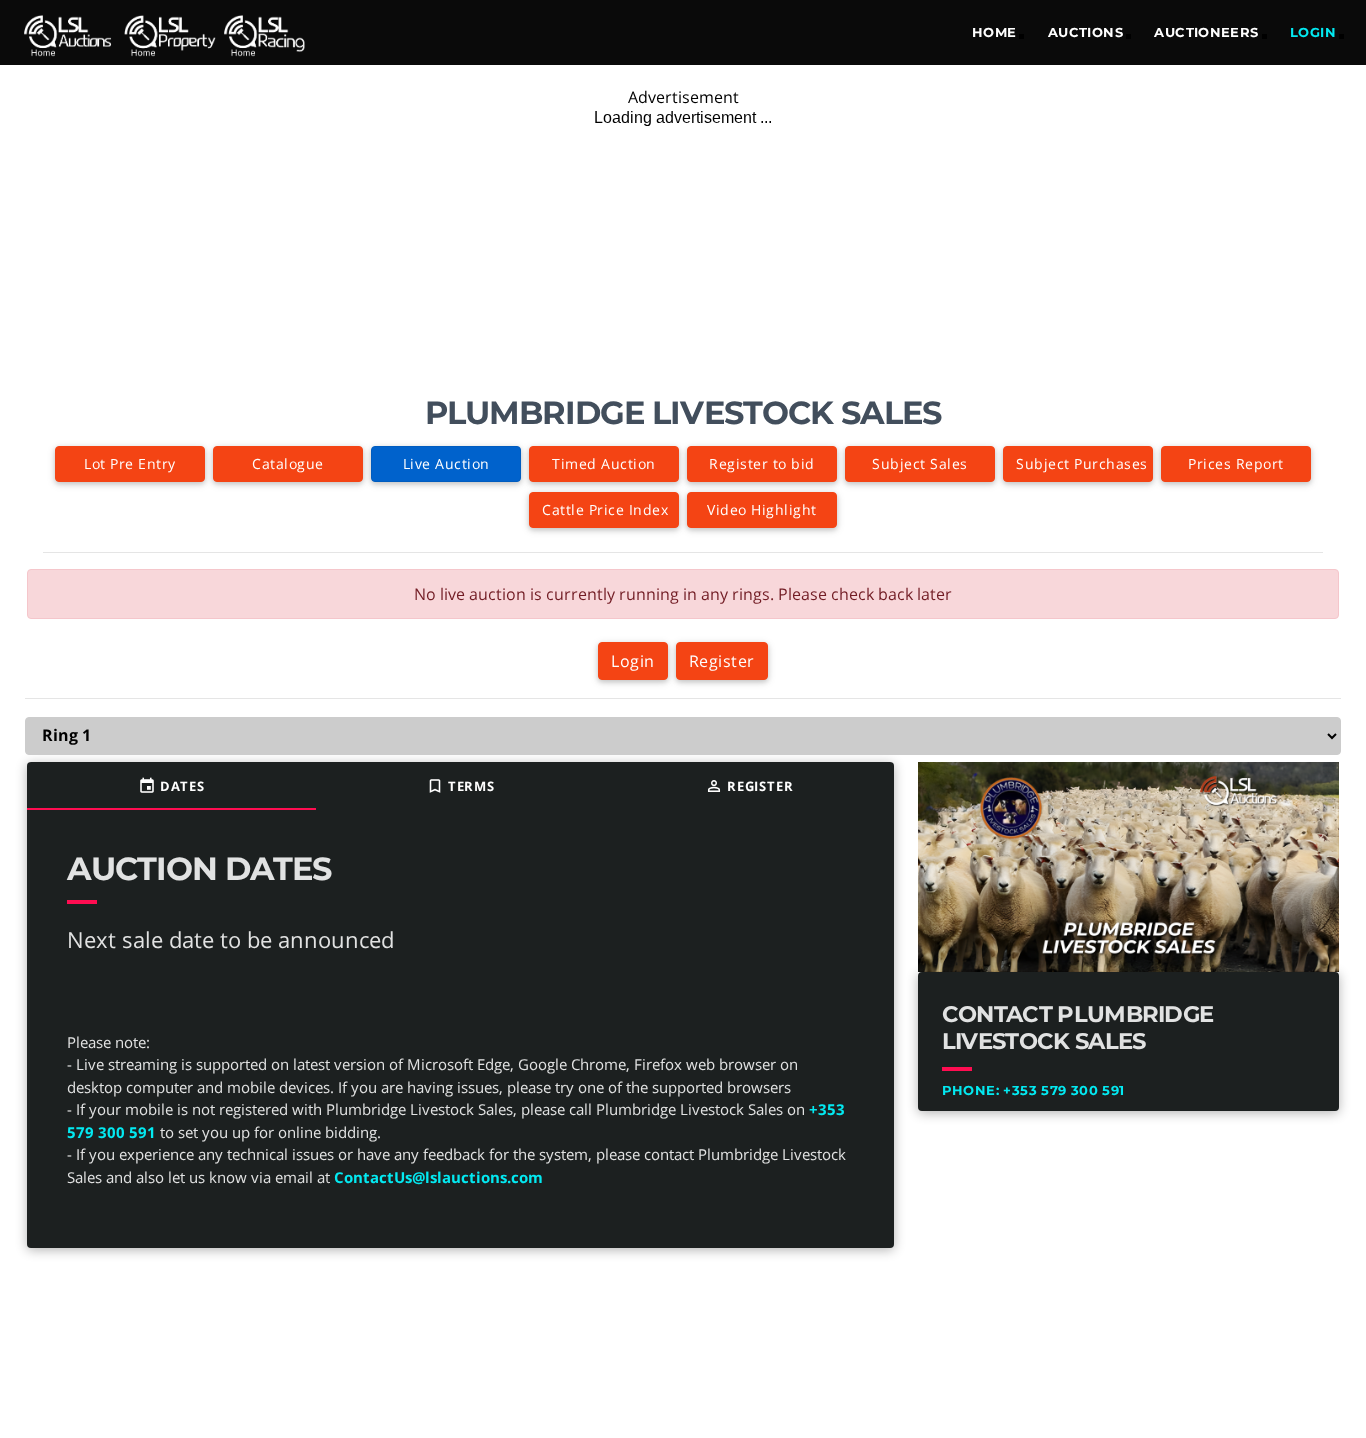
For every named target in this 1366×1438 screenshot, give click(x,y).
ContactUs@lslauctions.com (438, 1177)
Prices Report (1236, 463)
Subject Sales (920, 463)
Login (633, 661)
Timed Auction (604, 463)
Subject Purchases (1082, 463)
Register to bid (762, 463)
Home (994, 32)
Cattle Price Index (605, 509)
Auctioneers (1206, 32)
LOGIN (1313, 32)
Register (722, 661)
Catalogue (288, 463)
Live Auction (446, 463)
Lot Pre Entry (130, 463)
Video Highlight (762, 509)
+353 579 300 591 (1033, 1090)
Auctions (1085, 32)
